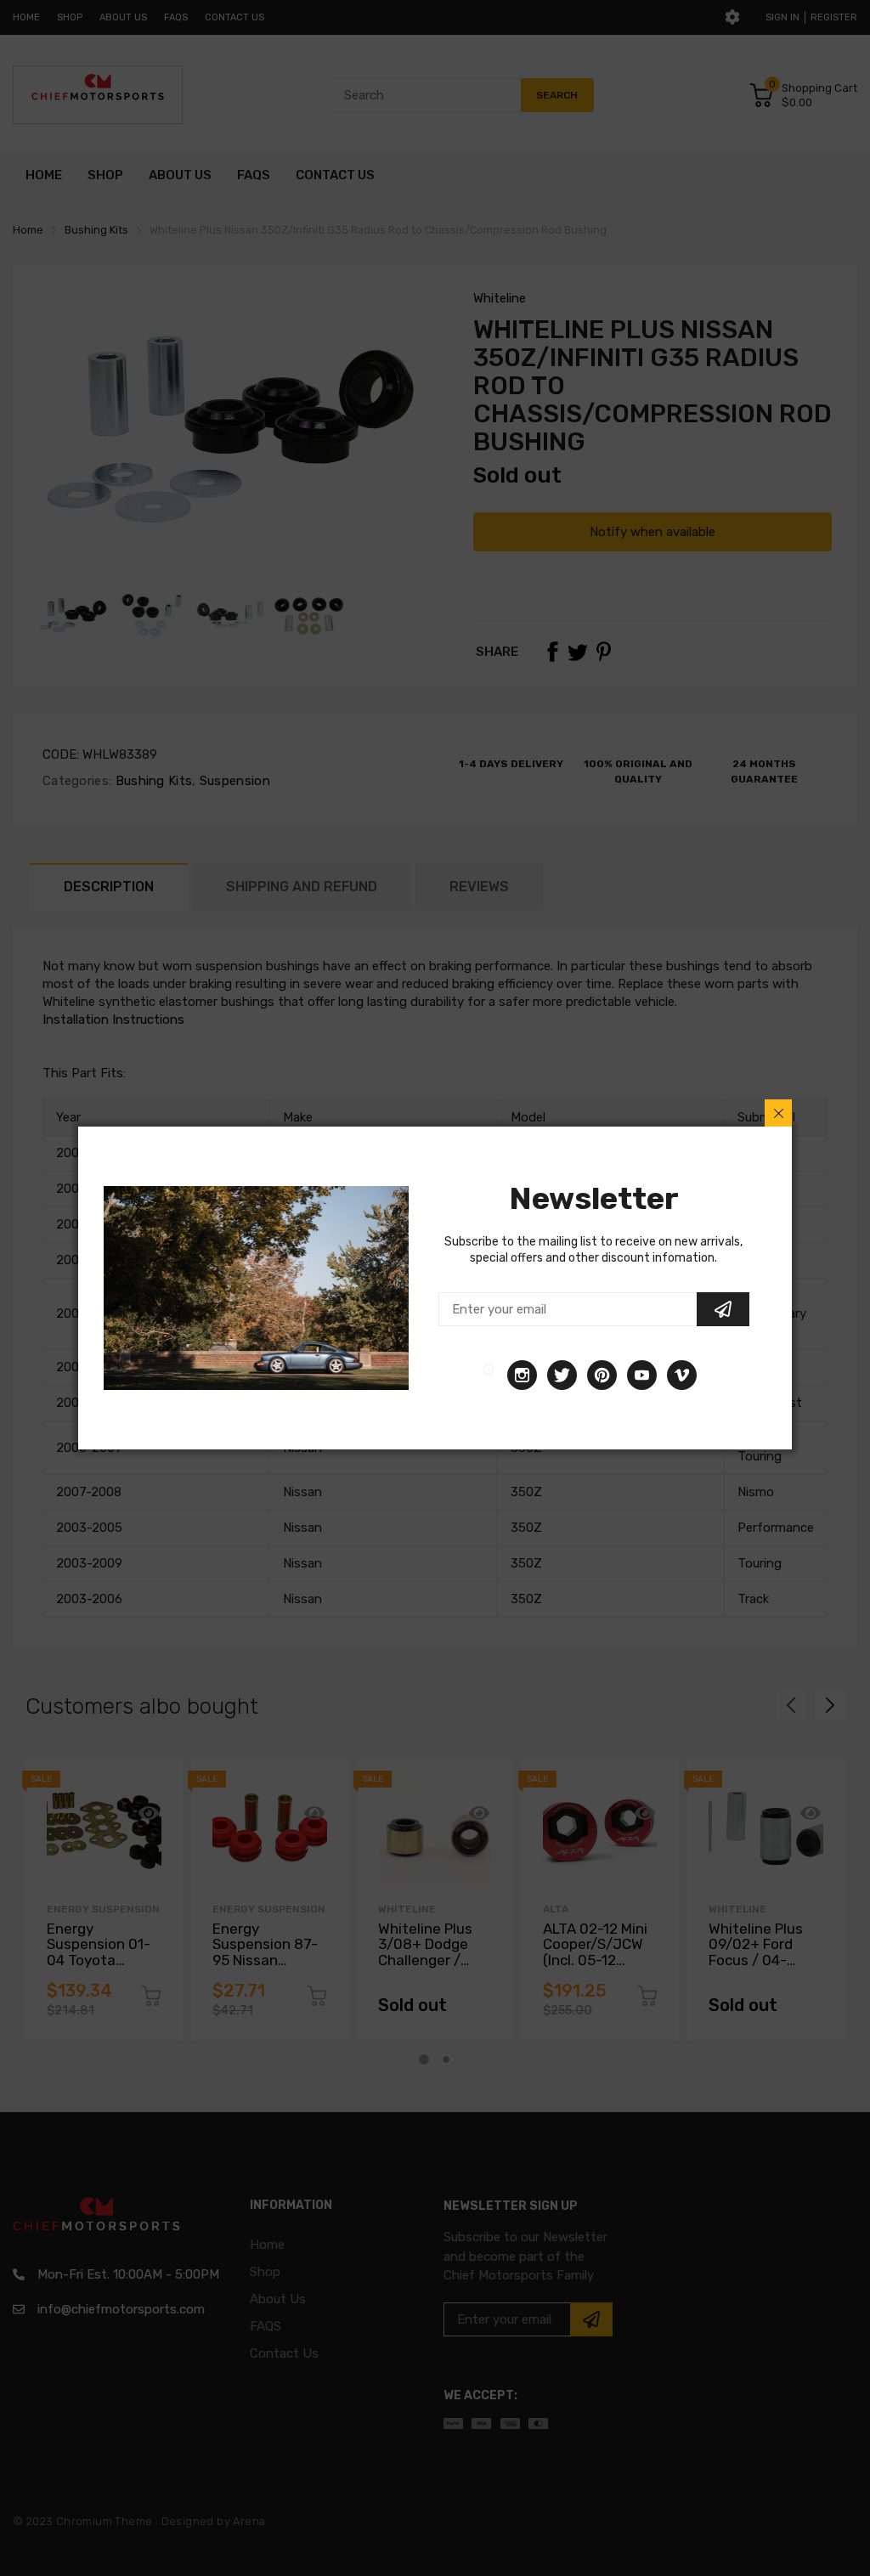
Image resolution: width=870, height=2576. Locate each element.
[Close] (778, 1113)
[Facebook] (489, 1375)
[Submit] (723, 1309)
